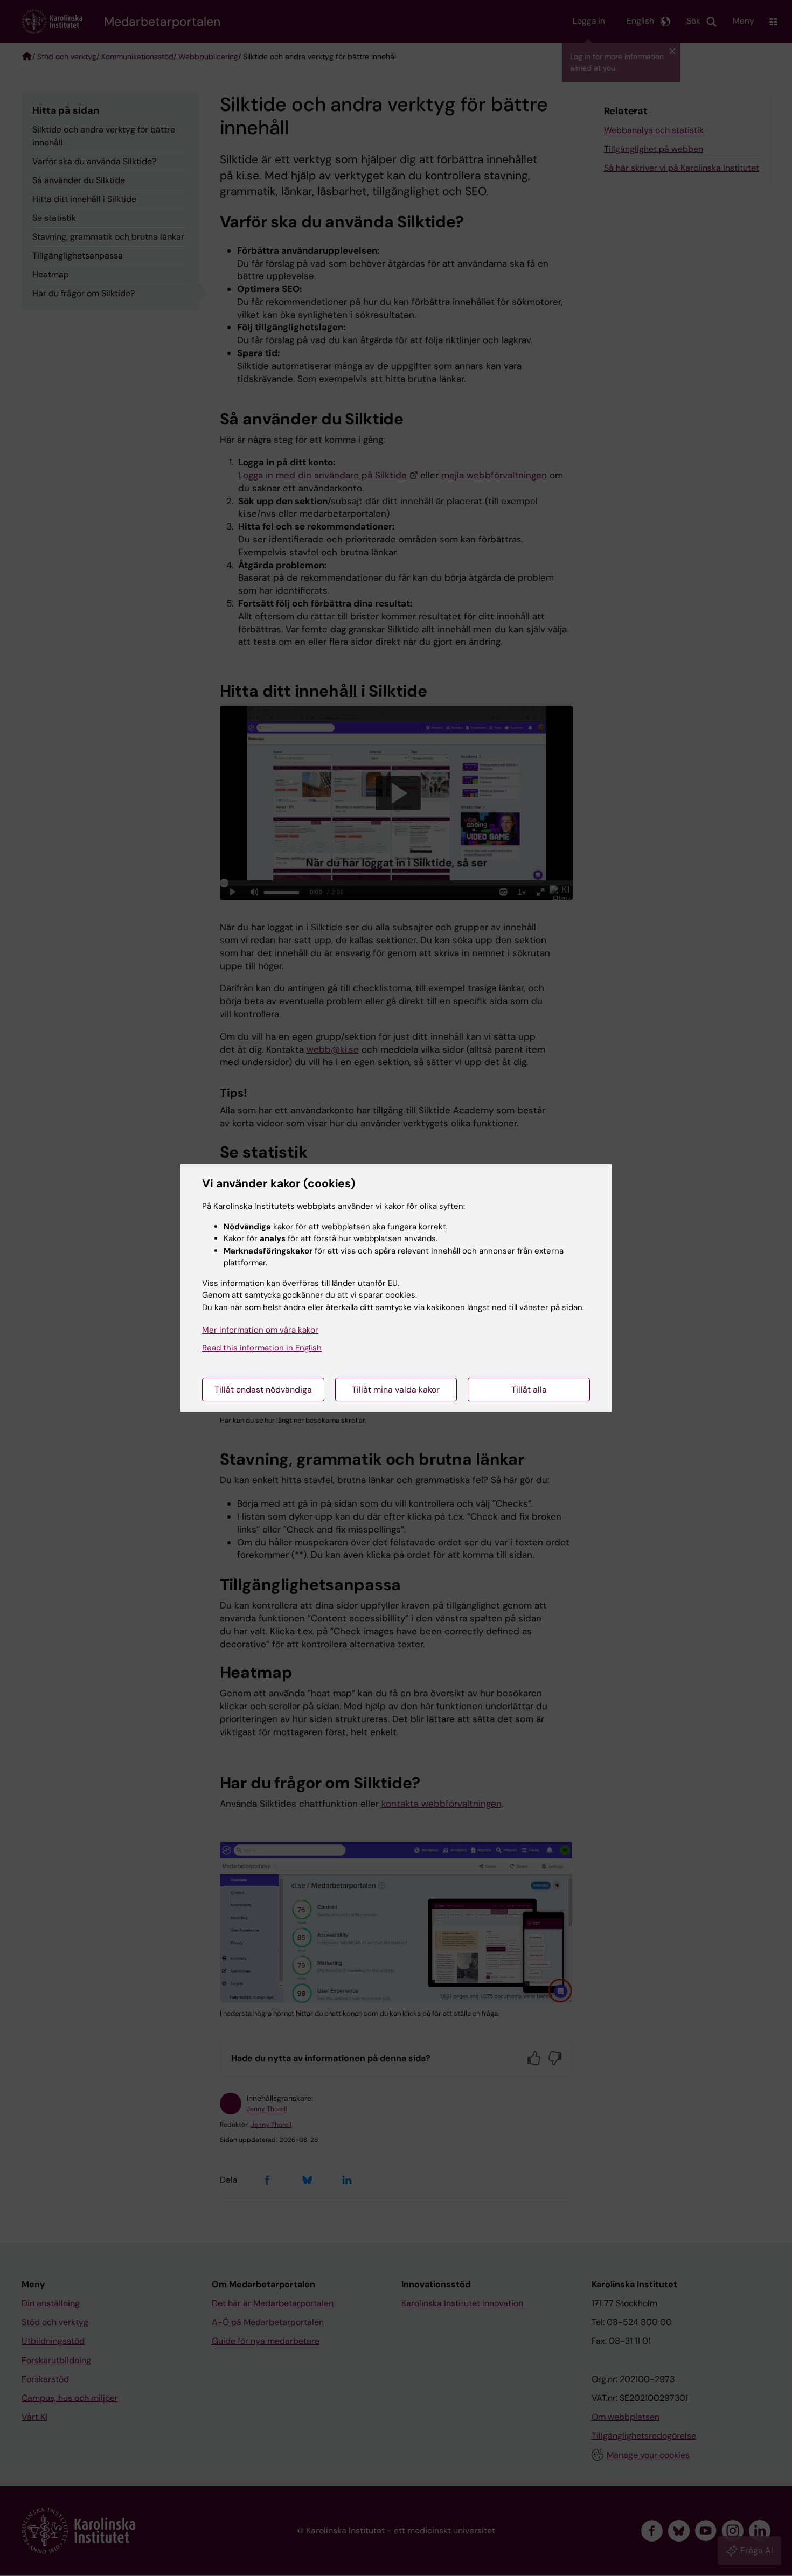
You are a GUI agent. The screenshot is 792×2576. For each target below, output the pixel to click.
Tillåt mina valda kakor (396, 1390)
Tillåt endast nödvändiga (263, 1390)
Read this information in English (262, 1348)
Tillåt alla (529, 1390)
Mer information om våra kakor (260, 1330)
